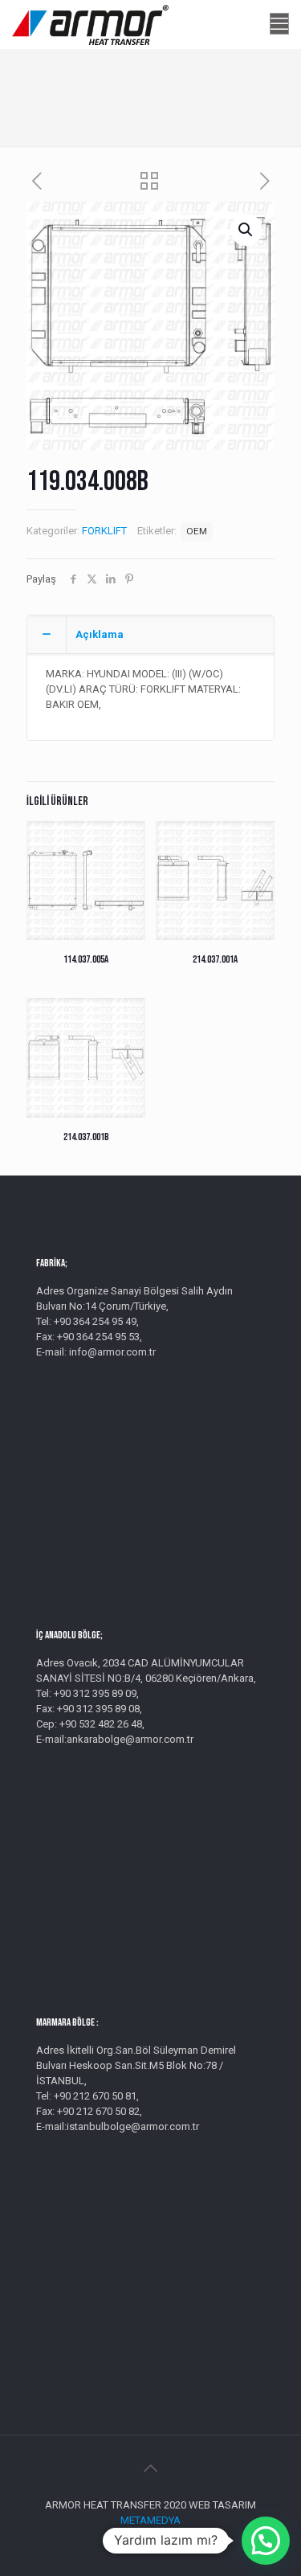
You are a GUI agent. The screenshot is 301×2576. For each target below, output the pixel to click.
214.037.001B (86, 1137)
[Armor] (90, 24)
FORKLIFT (104, 531)
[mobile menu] (279, 24)
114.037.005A (86, 959)
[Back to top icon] (151, 2468)
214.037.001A (215, 959)
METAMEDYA (150, 2520)
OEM (197, 531)
